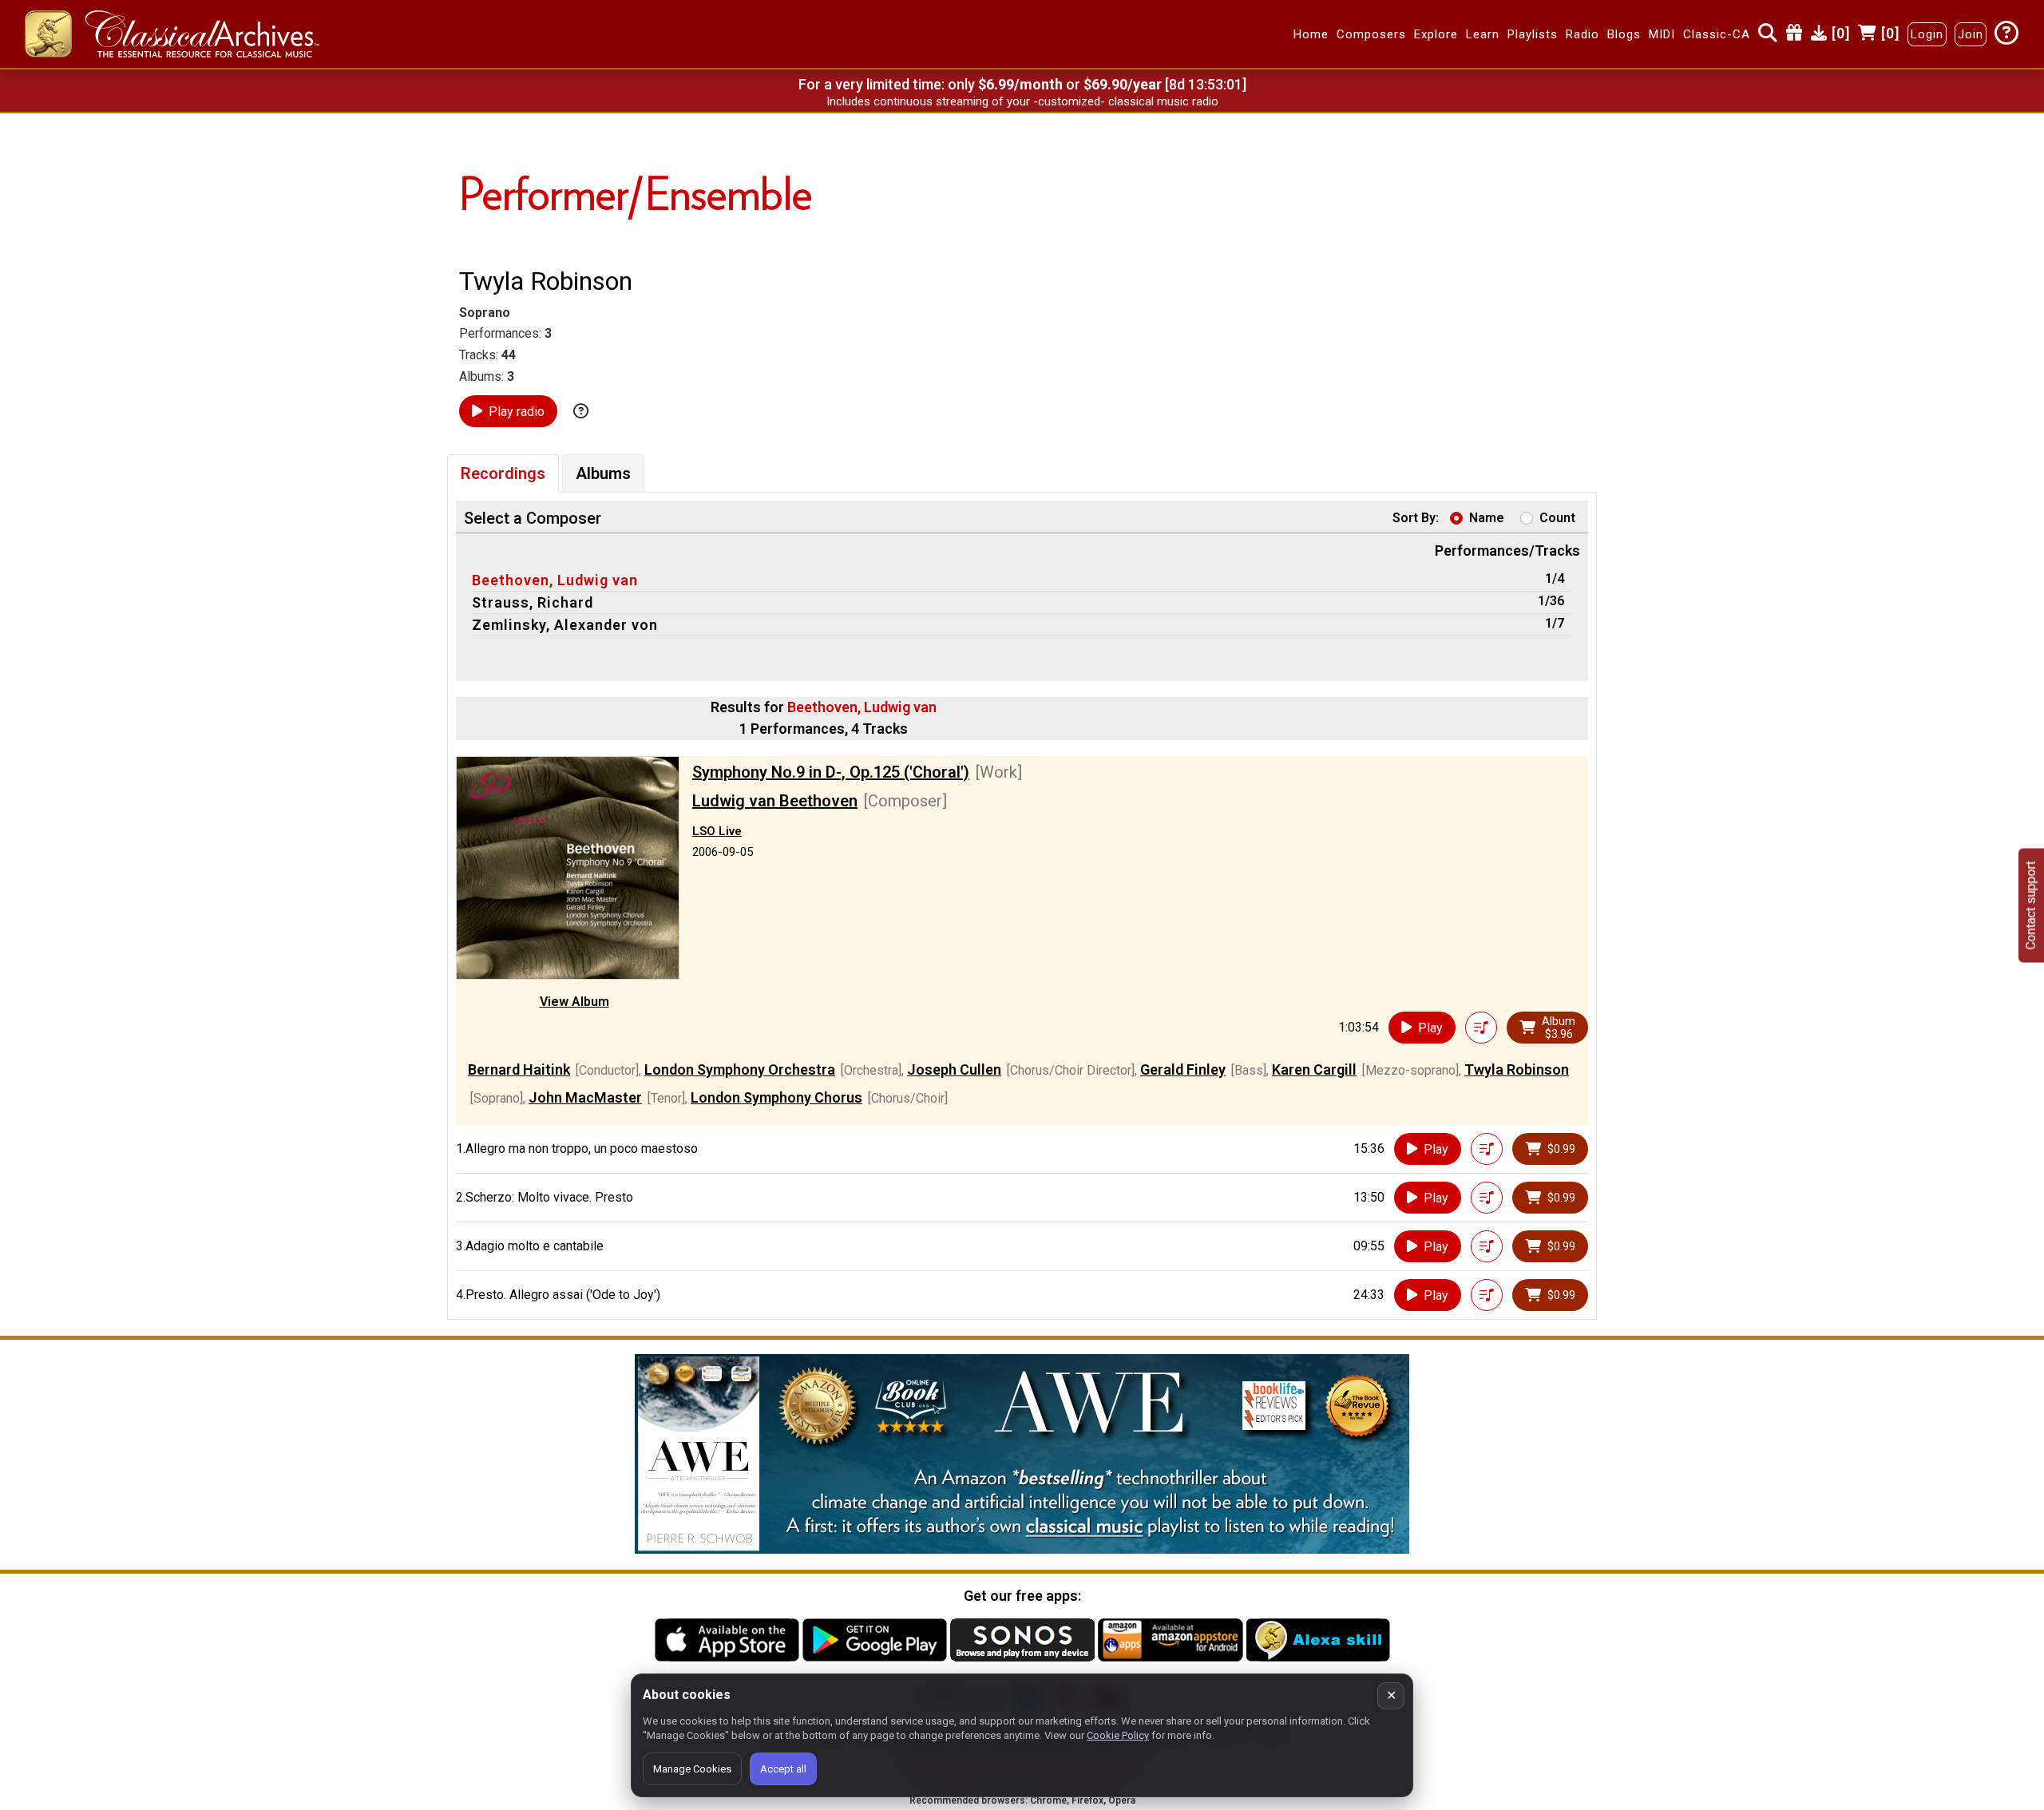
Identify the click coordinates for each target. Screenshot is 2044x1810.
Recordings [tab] (503, 473)
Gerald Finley (1183, 1069)
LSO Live (717, 831)
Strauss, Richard (533, 602)
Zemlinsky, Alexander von (565, 625)
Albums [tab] (603, 473)
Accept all (783, 1769)
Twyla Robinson (1517, 1069)
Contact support (2031, 905)
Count (1557, 518)
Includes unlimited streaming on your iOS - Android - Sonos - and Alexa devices (1022, 101)
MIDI (1662, 34)
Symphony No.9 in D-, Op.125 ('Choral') (831, 772)
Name (1487, 518)
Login (1927, 34)
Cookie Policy (1118, 1735)
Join (1971, 34)
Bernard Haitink (519, 1069)
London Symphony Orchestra (740, 1069)
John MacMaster (585, 1097)
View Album (574, 1002)
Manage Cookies (692, 1769)
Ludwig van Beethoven (775, 801)
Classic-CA (1717, 34)
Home (1311, 34)
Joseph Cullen (954, 1069)
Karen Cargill (1314, 1069)
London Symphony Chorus (776, 1097)
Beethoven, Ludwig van (555, 580)
